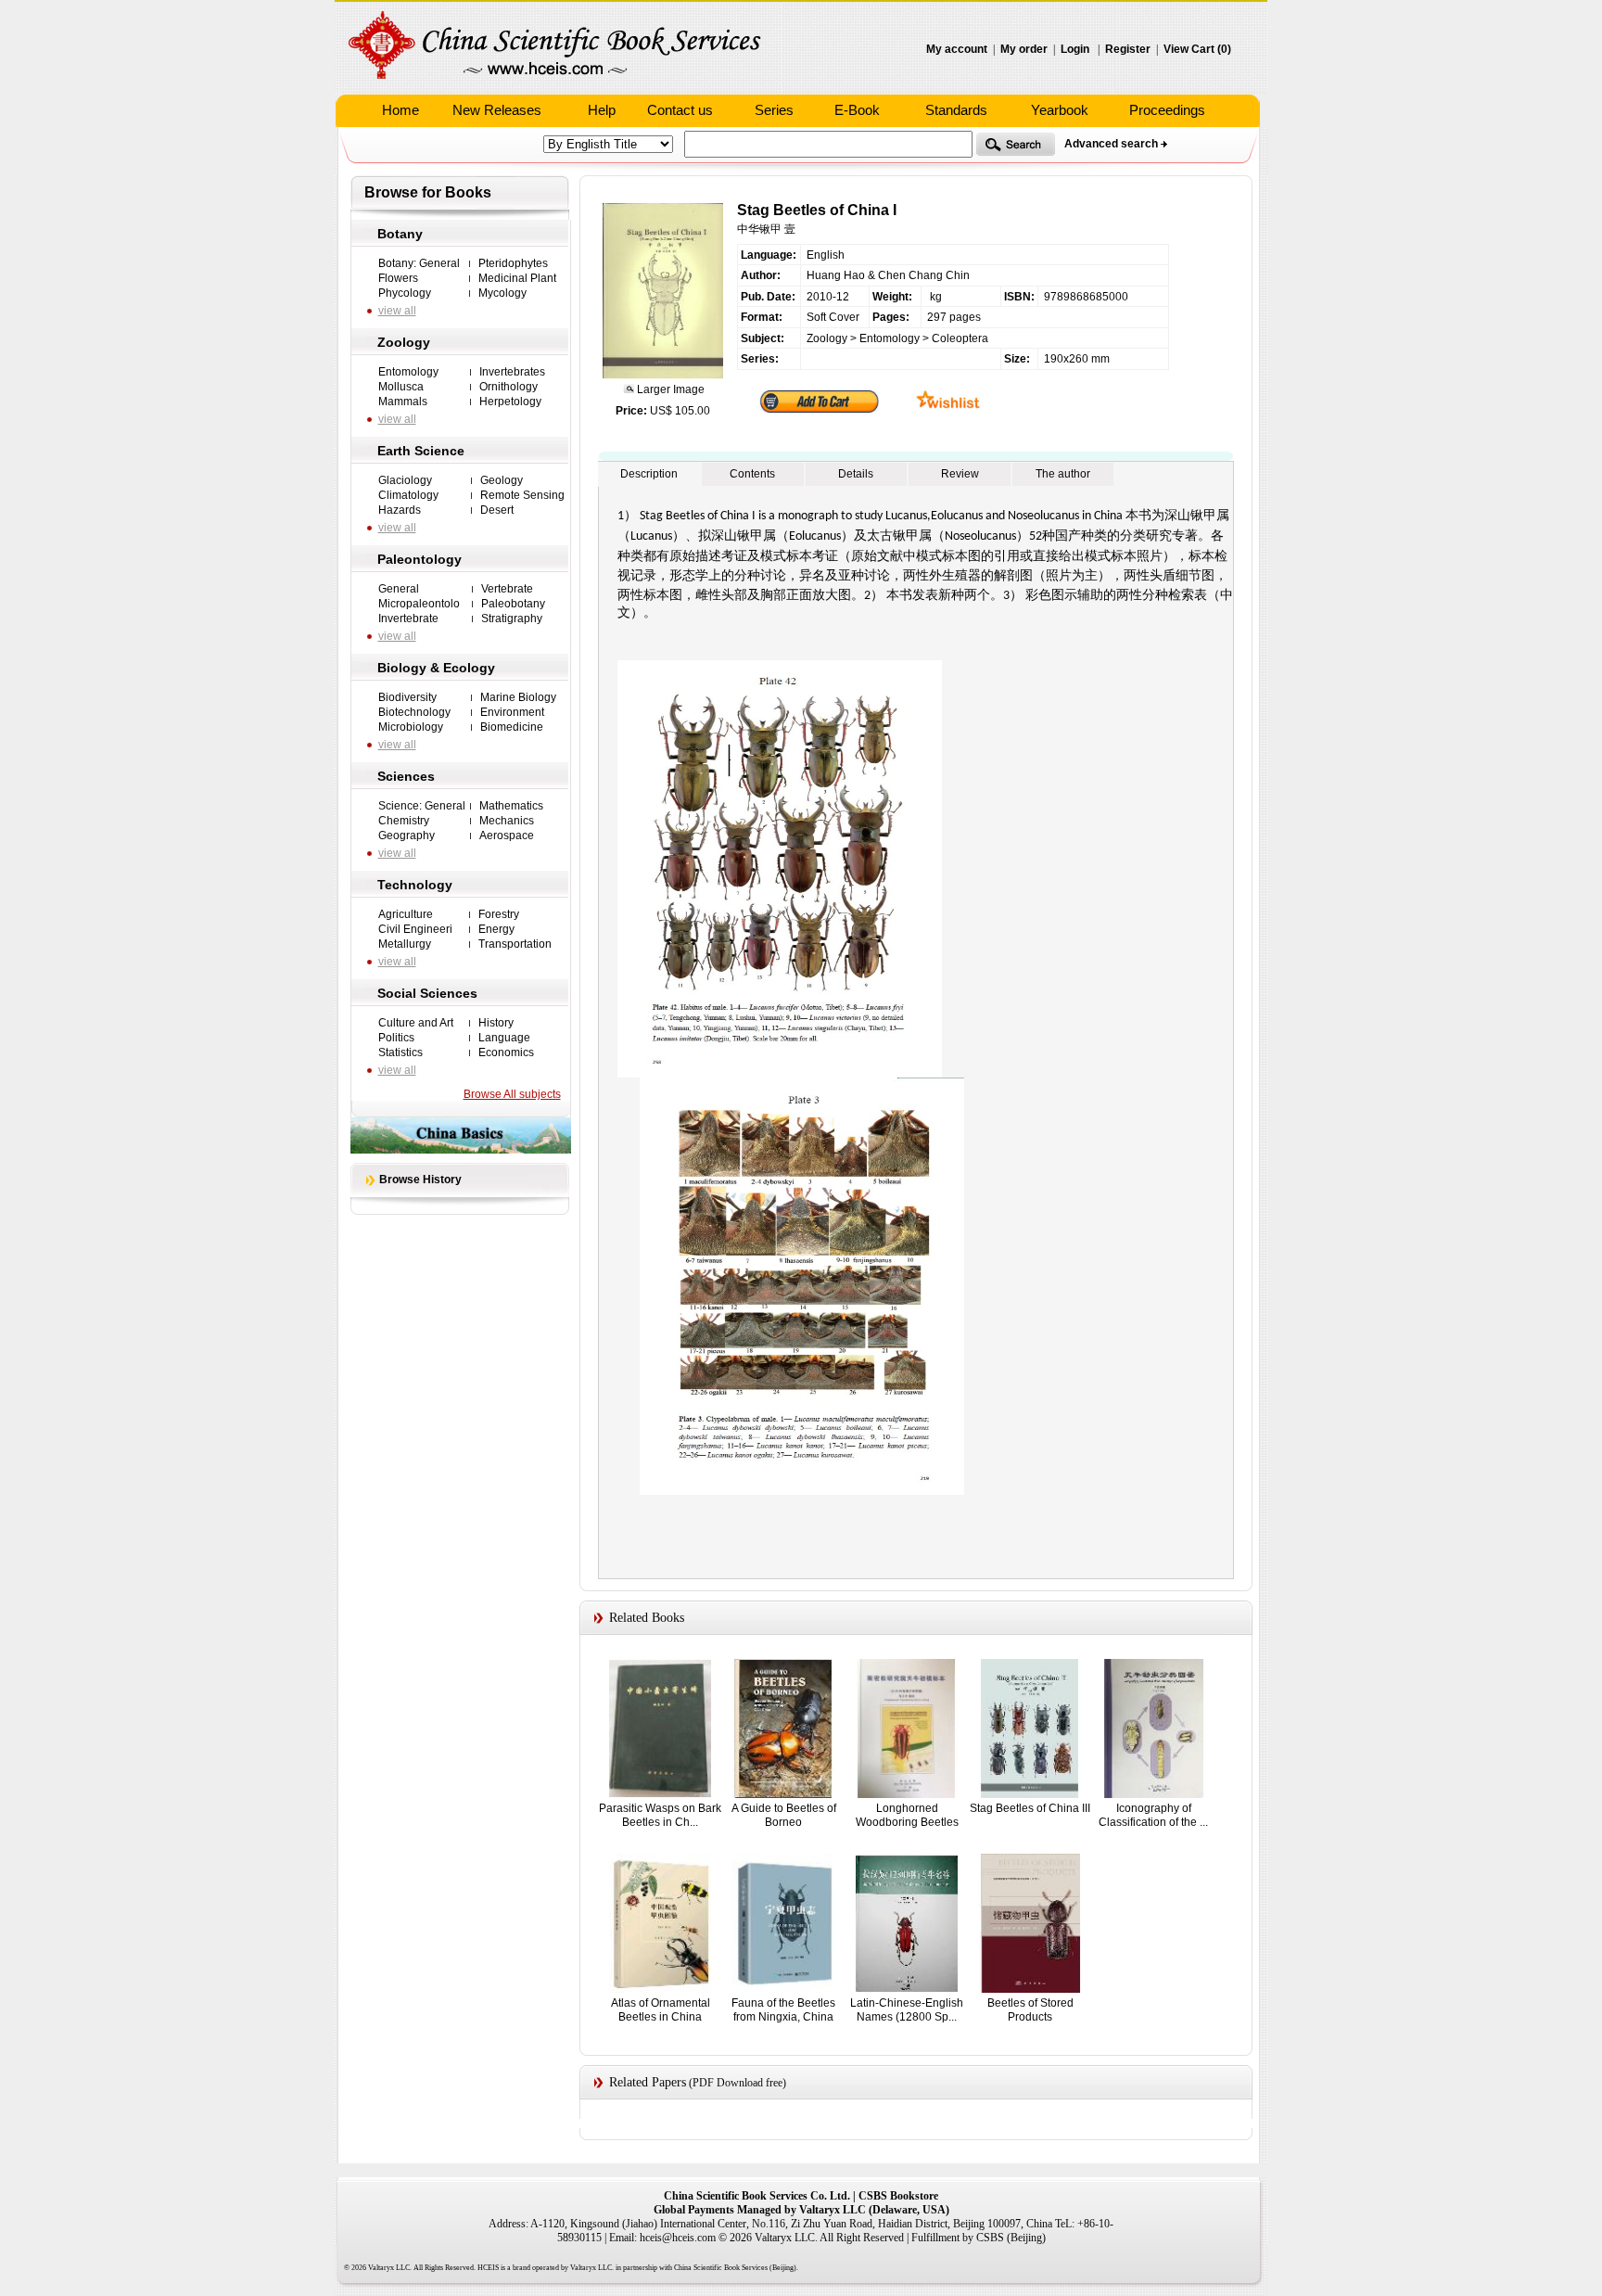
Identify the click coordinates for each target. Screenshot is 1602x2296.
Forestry (499, 914)
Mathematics (511, 806)
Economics (506, 1052)
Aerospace (507, 835)
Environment (512, 712)
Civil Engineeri (415, 929)
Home (400, 110)
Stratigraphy (512, 619)
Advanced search (1111, 144)
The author (1063, 474)
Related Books (647, 1618)
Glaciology (405, 480)
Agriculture (406, 914)
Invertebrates (512, 372)
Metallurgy (405, 944)
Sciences (406, 776)
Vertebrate (507, 589)
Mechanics (507, 821)
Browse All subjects (512, 1094)
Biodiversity (407, 697)
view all (397, 311)
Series (774, 110)
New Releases (497, 110)
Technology (415, 885)
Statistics (400, 1052)
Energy (496, 929)
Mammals (403, 402)
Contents (752, 474)
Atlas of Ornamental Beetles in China (661, 2010)
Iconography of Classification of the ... (1153, 1815)
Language (504, 1038)
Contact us (680, 110)
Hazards (400, 510)
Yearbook (1060, 110)
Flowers (398, 278)
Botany (400, 234)
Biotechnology (414, 712)
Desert (497, 510)
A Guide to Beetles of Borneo (784, 1815)
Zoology (404, 342)
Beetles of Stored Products (1030, 2010)
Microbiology (411, 727)
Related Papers (648, 2082)
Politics (396, 1038)
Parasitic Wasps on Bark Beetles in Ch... (660, 1815)
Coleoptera (960, 338)
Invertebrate (408, 619)
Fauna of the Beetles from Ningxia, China (783, 2010)
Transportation (515, 944)
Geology (502, 480)
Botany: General (419, 263)
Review (960, 474)
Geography (407, 835)
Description (649, 474)
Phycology (405, 293)
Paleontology (420, 559)
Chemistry (404, 821)
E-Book (857, 110)
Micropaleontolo (419, 604)
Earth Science (421, 451)
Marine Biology (518, 697)
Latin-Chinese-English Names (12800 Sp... (907, 2010)
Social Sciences (427, 993)
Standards (956, 110)
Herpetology (510, 402)
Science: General (422, 806)
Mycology (502, 293)
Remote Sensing (522, 495)
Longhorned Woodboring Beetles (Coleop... (907, 1822)
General (399, 589)
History (496, 1023)
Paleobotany (513, 604)
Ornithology (509, 387)
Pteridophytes (513, 263)
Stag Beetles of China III (1030, 1808)
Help (602, 110)
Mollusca (401, 387)
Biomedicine (512, 727)
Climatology (408, 495)
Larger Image (669, 389)
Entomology (408, 372)
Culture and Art (416, 1023)
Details (856, 474)
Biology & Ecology (436, 668)
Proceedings (1167, 110)
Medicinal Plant (517, 278)
